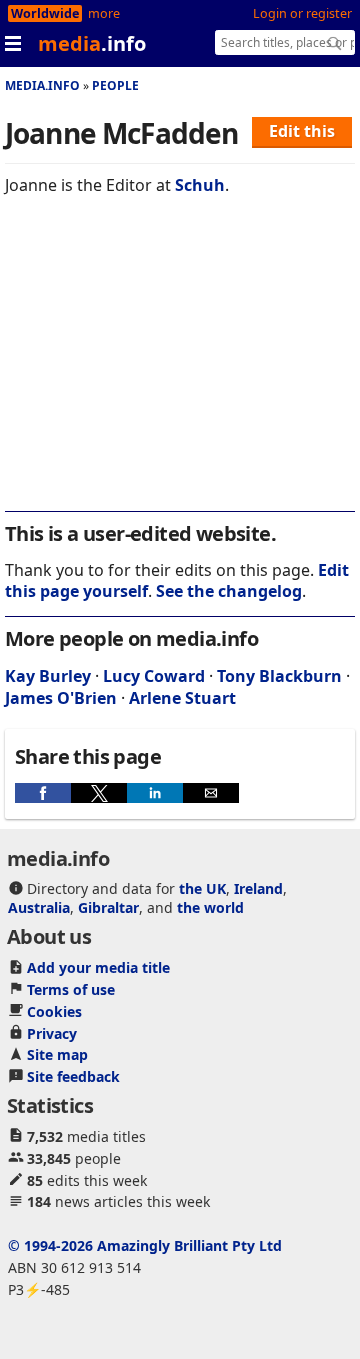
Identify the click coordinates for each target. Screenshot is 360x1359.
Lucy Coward (154, 676)
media (92, 43)
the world (210, 907)
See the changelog (229, 591)
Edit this (302, 131)
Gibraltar (108, 907)
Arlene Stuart (182, 698)
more (104, 13)
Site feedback (73, 1076)
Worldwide (45, 13)
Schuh (200, 185)
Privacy (52, 1033)
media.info (42, 85)
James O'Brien (61, 698)
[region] (180, 367)
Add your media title (98, 967)
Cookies (54, 1011)
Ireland (258, 888)
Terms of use (71, 989)
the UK (202, 888)
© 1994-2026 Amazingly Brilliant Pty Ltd (145, 1245)
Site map (57, 1054)
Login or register (302, 13)
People (115, 85)
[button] (43, 793)
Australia (39, 907)
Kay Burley (48, 676)
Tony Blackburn (279, 676)
